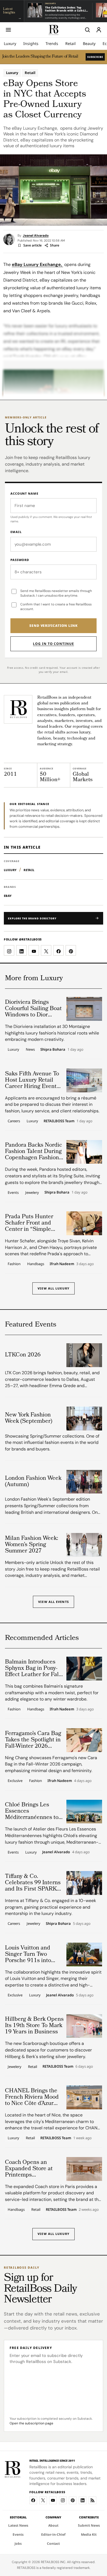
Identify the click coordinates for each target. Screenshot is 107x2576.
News (30, 1049)
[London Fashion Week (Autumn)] (84, 1482)
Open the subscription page (31, 2423)
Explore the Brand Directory (32, 918)
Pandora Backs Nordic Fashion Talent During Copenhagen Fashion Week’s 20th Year (33, 1152)
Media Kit (89, 2534)
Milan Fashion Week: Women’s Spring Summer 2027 (32, 1545)
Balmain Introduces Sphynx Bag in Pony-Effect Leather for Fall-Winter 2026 (33, 1669)
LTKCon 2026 (23, 1355)
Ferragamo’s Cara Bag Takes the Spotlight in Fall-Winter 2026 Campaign (33, 1740)
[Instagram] (63, 2500)
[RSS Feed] (92, 2500)
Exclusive (15, 1781)
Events (13, 1192)
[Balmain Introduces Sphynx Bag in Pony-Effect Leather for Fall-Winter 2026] (84, 1669)
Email (16, 532)
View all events (54, 1602)
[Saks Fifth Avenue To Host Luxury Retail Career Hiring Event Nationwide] (84, 1080)
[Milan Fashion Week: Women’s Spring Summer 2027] (84, 1545)
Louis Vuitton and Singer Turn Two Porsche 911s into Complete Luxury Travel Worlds (28, 1955)
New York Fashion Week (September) (29, 1418)
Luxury (10, 43)
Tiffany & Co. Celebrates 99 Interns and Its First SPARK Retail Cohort (33, 1883)
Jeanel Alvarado (36, 236)
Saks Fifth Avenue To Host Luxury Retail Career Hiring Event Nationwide (32, 1080)
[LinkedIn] (83, 2500)
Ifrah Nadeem (62, 1264)
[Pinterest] (73, 2500)
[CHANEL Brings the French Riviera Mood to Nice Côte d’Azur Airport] (84, 2097)
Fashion (14, 1264)
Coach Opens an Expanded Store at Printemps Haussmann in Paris (31, 2169)
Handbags (36, 1264)
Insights (31, 43)
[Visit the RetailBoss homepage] (18, 709)
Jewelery (32, 1192)
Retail (71, 43)
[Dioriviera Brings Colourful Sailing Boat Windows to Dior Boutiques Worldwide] (84, 1009)
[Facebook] (33, 2500)
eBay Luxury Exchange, (37, 264)
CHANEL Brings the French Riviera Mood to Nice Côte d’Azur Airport (32, 2097)
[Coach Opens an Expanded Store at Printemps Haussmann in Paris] (84, 2169)
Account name (24, 493)
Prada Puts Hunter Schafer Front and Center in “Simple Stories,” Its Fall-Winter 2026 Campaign (29, 1223)
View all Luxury (54, 1288)
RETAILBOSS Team (59, 1121)
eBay (8, 896)
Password (20, 560)
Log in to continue (53, 644)
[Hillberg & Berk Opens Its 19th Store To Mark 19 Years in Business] (84, 2026)
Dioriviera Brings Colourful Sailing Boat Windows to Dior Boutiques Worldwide (33, 1009)
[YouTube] (53, 2500)
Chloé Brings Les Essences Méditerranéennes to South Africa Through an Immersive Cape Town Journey (33, 1811)
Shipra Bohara (53, 1050)
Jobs (18, 2544)
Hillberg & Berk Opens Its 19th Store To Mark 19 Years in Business (34, 2026)
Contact (53, 2544)
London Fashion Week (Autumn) (33, 1482)
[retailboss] (54, 30)
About (53, 2525)
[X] (43, 2500)
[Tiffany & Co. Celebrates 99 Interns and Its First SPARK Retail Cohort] (84, 1883)
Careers (14, 1121)
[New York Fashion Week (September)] (84, 1419)
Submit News (89, 2525)
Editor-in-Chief (53, 2534)
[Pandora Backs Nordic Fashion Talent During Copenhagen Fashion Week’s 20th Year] (84, 1152)
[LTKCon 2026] (84, 1355)
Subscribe (95, 57)
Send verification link (54, 626)
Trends (52, 43)
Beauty (89, 43)
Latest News (18, 2525)
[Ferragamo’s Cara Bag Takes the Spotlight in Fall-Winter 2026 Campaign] (84, 1740)
